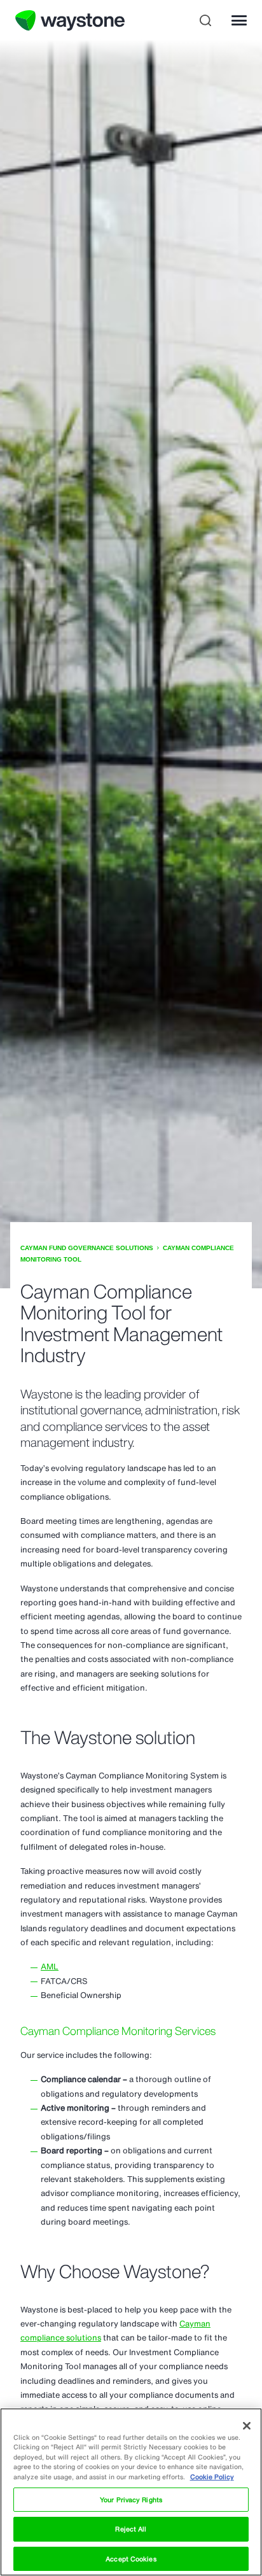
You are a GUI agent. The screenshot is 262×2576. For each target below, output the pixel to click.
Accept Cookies (131, 2559)
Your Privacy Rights (131, 2500)
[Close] (247, 2426)
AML (50, 1967)
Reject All (131, 2529)
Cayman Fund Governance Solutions (87, 1248)
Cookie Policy (212, 2477)
